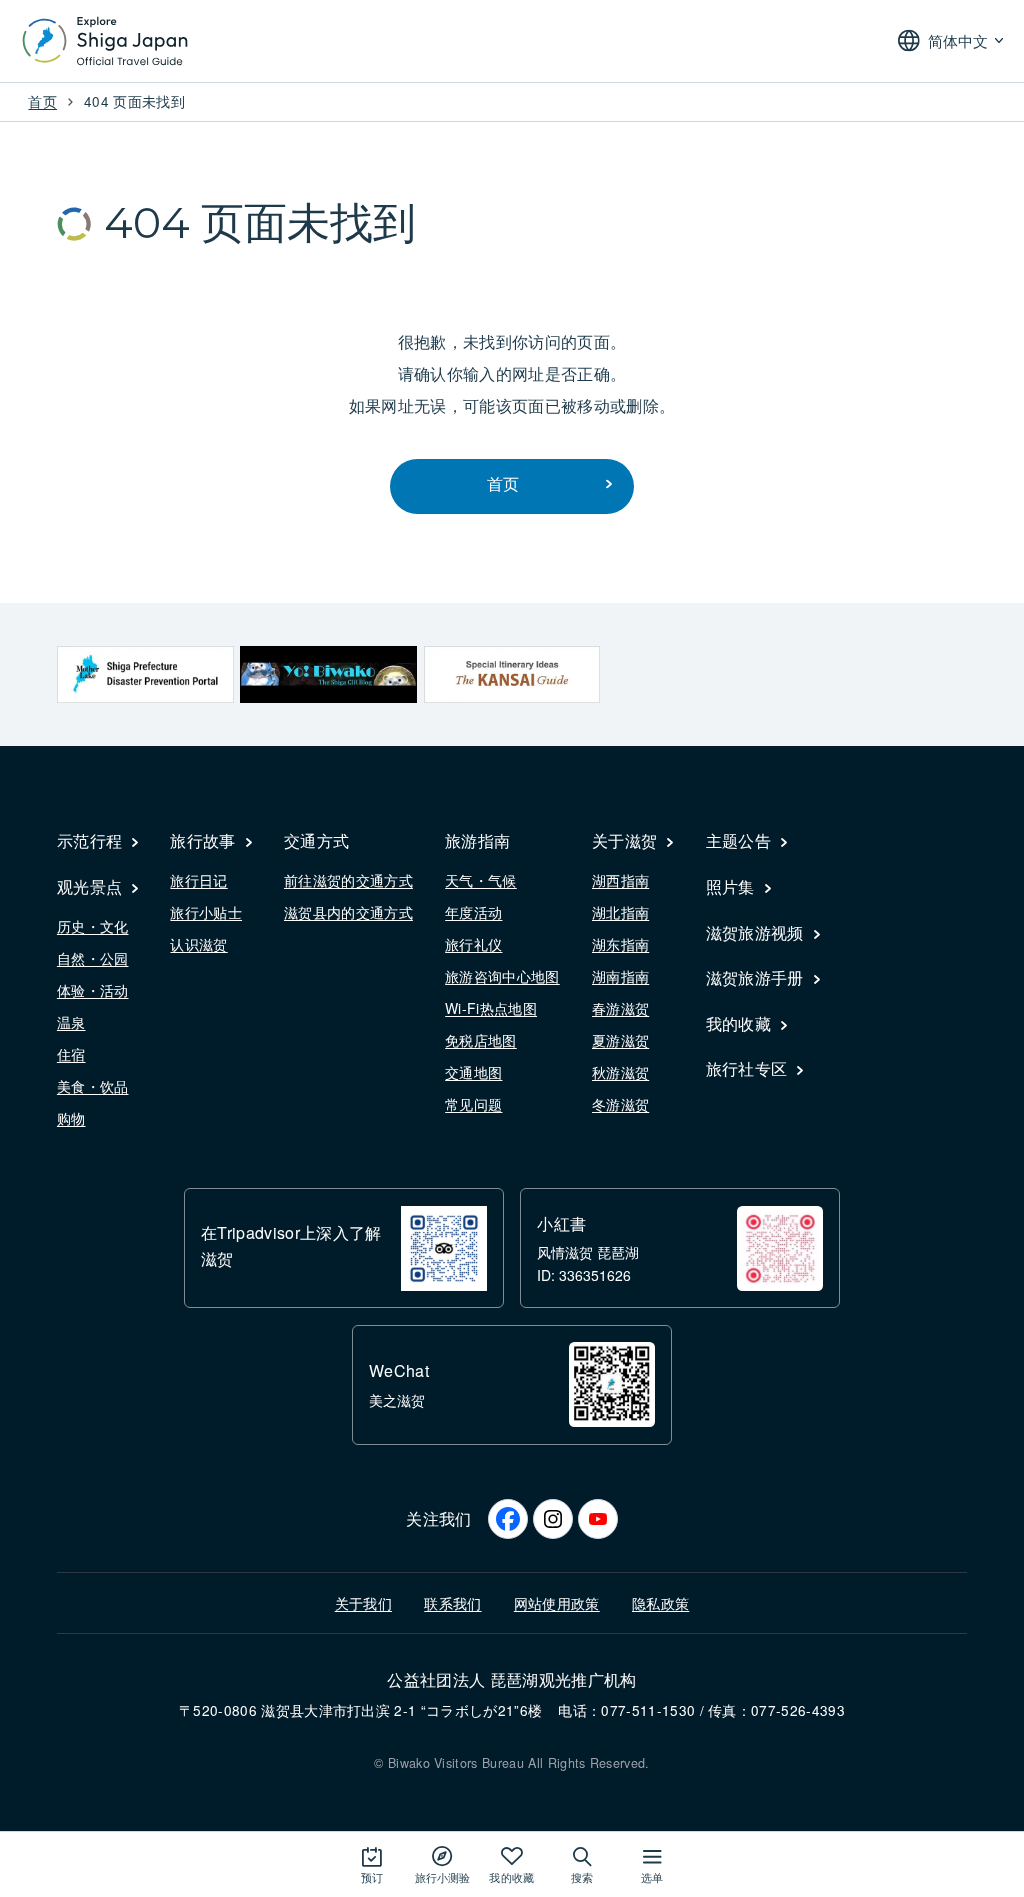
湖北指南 (620, 912)
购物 (71, 1118)
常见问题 (473, 1104)
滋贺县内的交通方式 (348, 912)
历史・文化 (93, 926)
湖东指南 (620, 944)
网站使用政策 (557, 1603)
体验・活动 (93, 990)
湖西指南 (620, 880)
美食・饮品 (93, 1086)
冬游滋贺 (620, 1104)
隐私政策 (660, 1603)
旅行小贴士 (206, 912)
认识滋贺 (198, 944)
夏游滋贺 (620, 1040)
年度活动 (473, 912)
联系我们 (452, 1603)
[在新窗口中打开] (145, 674)
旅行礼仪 (473, 944)
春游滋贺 (620, 1008)
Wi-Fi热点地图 (491, 1008)
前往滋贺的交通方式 (348, 880)
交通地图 (473, 1072)
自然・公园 (93, 958)
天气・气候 (481, 880)
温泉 (71, 1022)
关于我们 (363, 1603)
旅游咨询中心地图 (502, 976)
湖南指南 (620, 976)
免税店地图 (481, 1040)
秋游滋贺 (620, 1072)
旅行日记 (198, 880)
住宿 (71, 1054)
